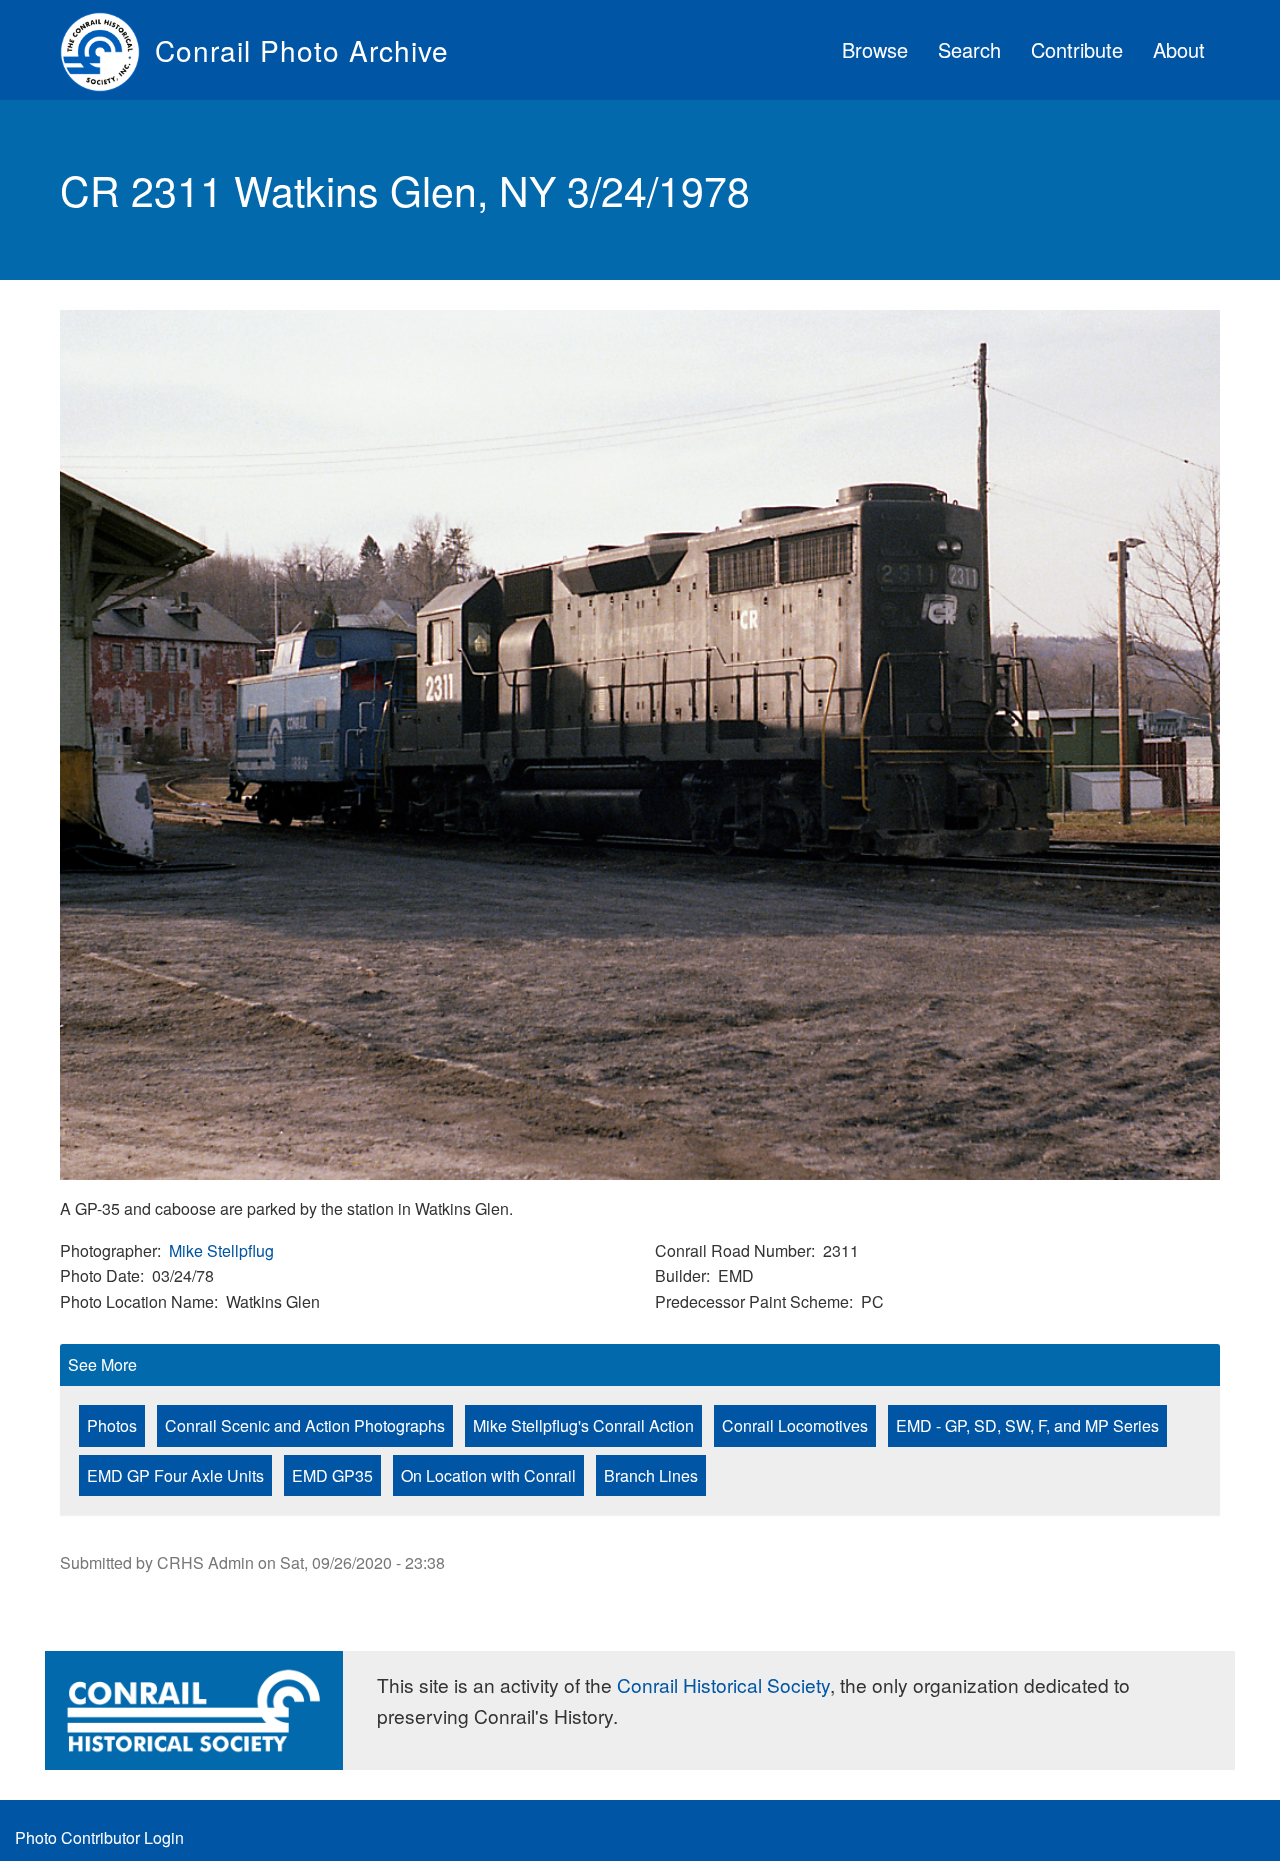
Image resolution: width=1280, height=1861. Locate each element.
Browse (875, 49)
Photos (112, 1425)
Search (969, 49)
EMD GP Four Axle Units (175, 1475)
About (1179, 49)
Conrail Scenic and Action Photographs (305, 1425)
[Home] (107, 50)
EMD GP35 (332, 1475)
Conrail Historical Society (723, 1684)
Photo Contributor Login (99, 1837)
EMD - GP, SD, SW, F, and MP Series (1027, 1425)
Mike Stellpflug (221, 1250)
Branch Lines (651, 1475)
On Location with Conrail (488, 1475)
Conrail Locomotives (795, 1425)
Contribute (1077, 49)
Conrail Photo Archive (302, 50)
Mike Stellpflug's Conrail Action (583, 1425)
